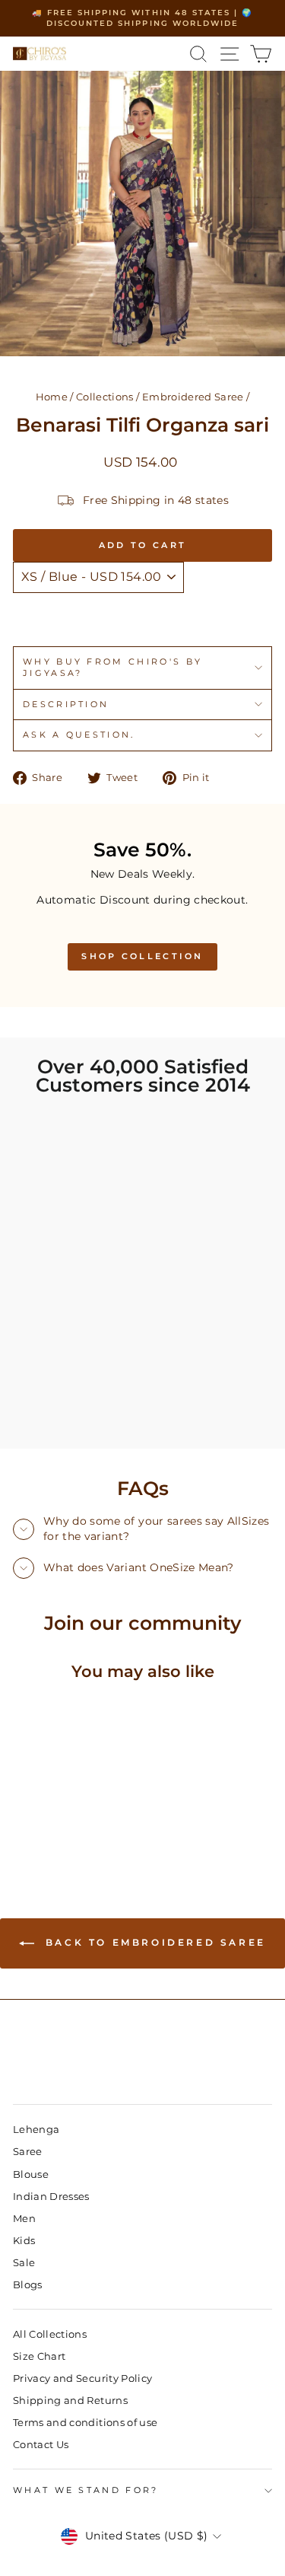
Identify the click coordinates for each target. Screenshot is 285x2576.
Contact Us (41, 2445)
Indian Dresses (51, 2197)
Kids (24, 2241)
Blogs (28, 2285)
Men (24, 2219)
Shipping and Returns (70, 2401)
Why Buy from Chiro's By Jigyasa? (112, 667)
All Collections (50, 2334)
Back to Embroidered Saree (153, 1942)
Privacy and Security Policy (82, 2378)
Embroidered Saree (193, 397)
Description (66, 704)
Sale (24, 2263)
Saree (28, 2152)
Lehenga (36, 2130)
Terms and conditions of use (85, 2423)
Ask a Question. (79, 735)
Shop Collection (142, 956)
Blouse (31, 2174)
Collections (105, 397)
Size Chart (39, 2356)
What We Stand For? (86, 2490)
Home (52, 397)
